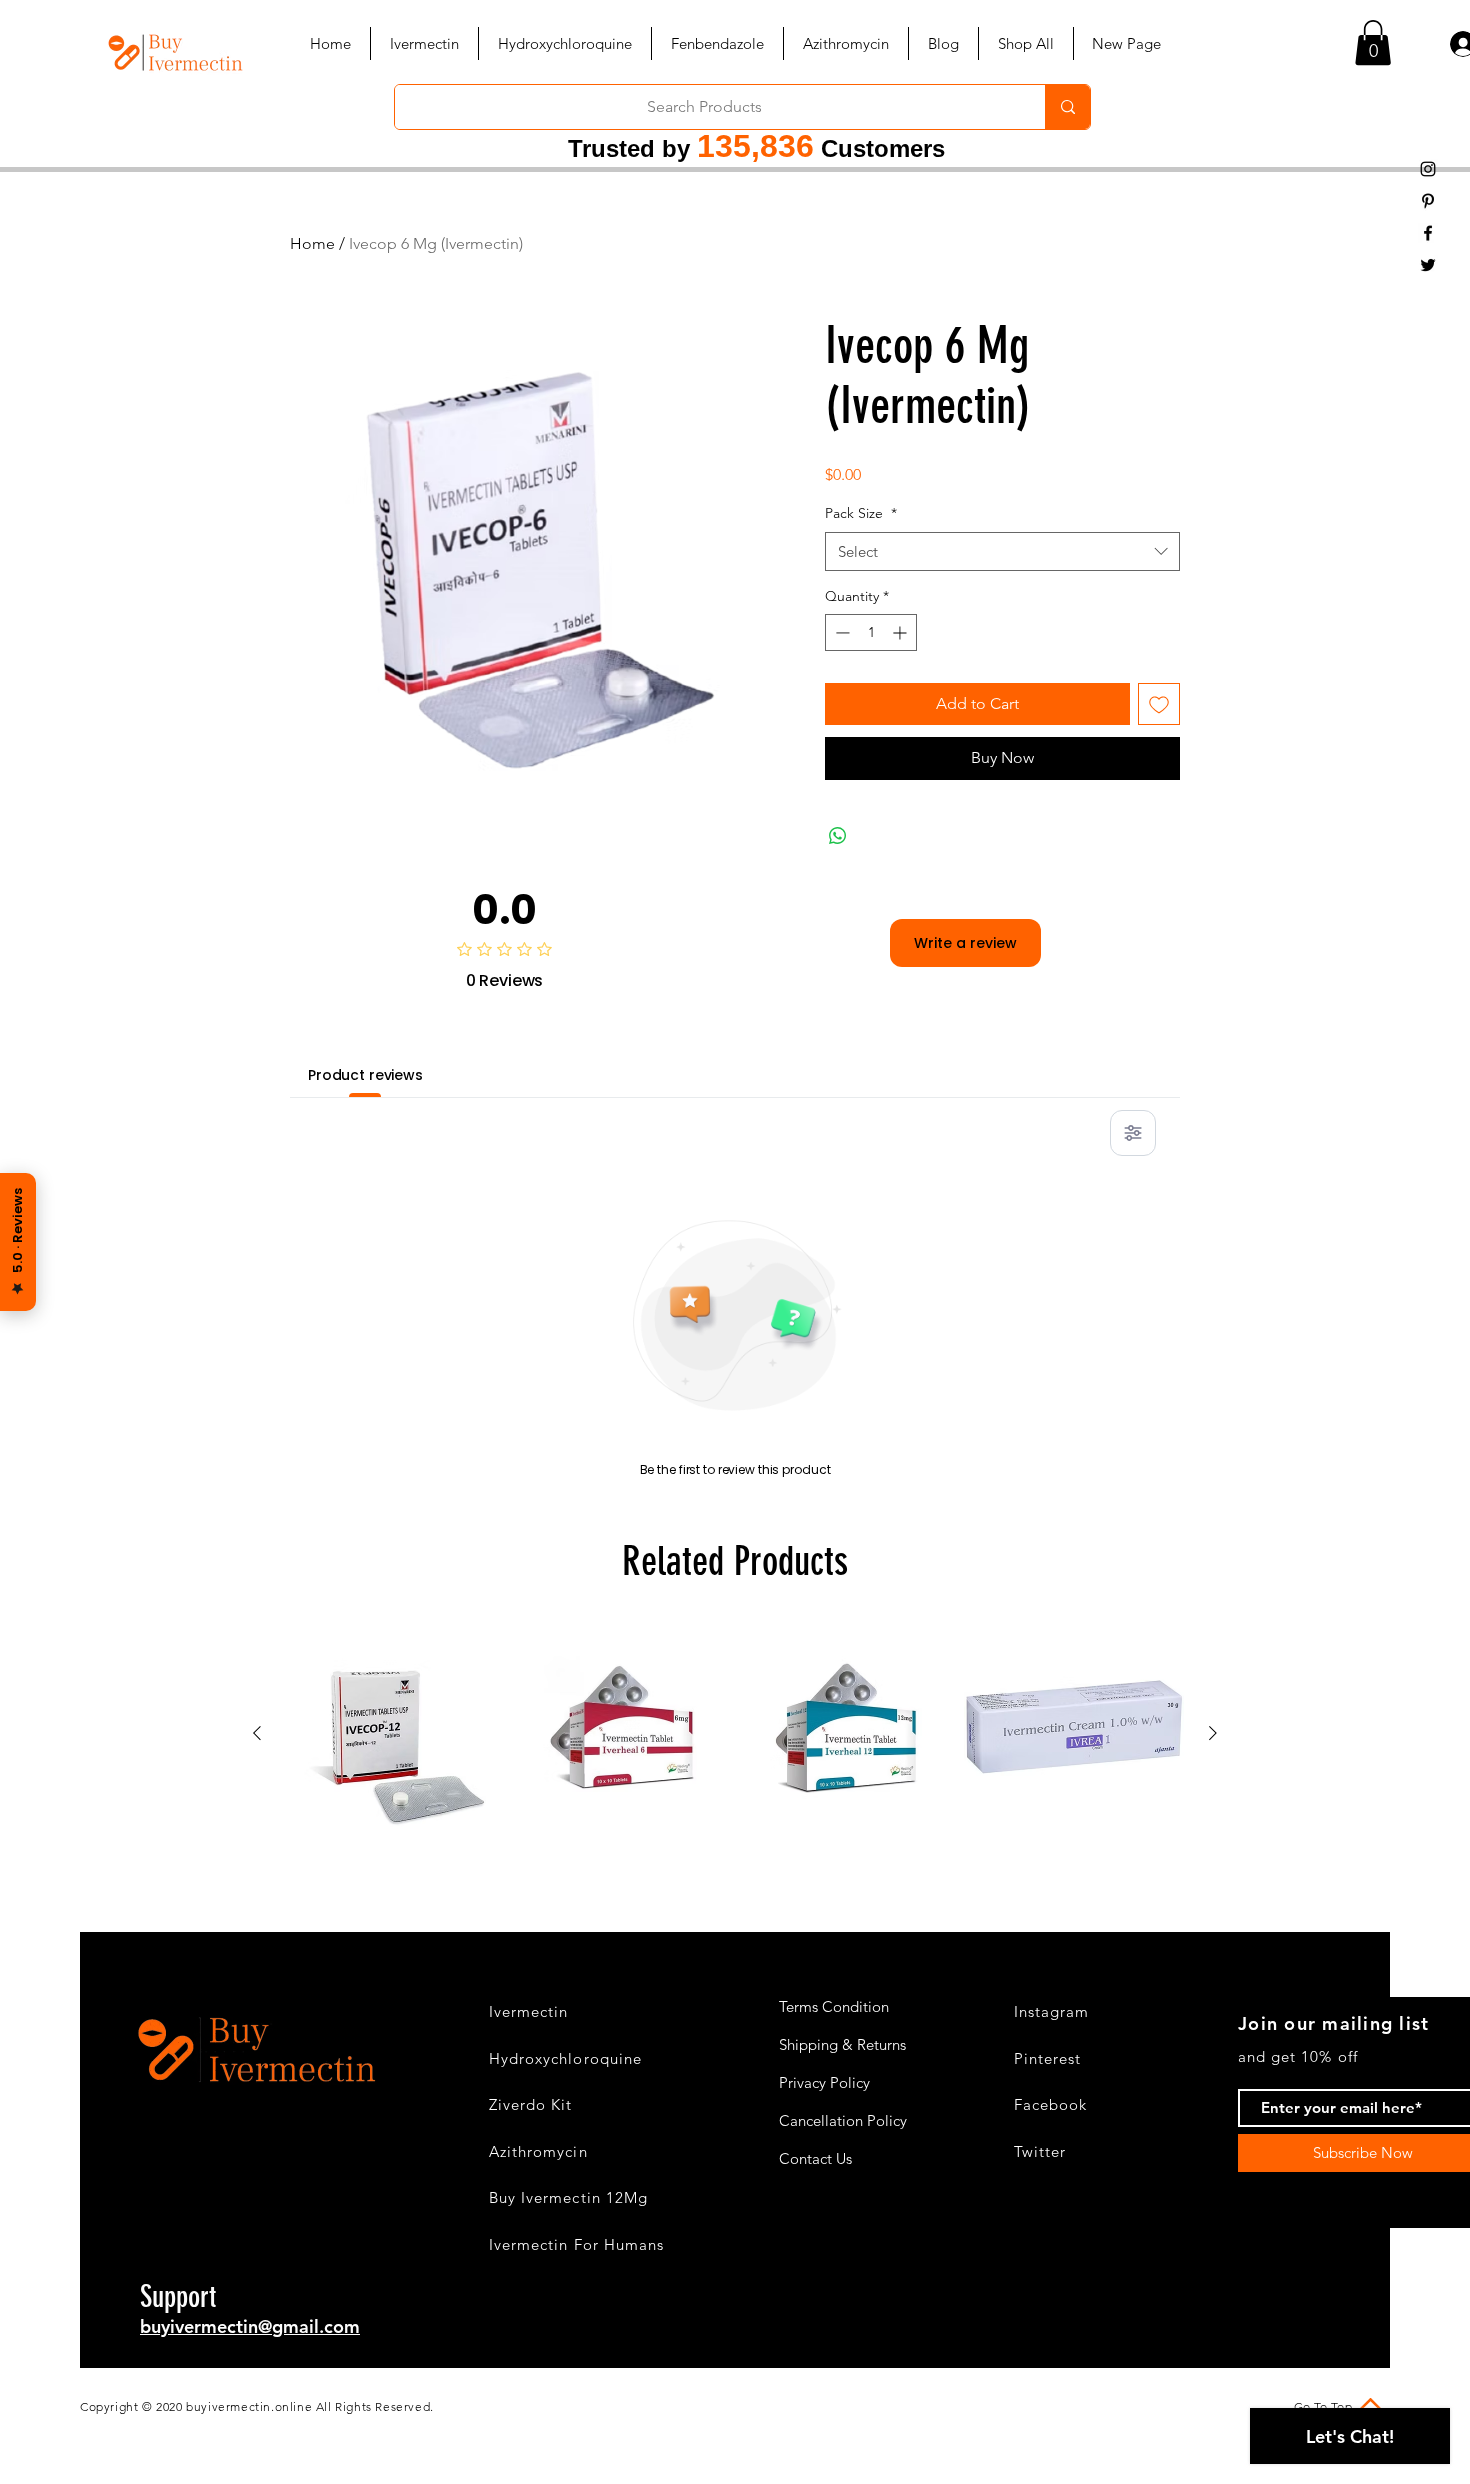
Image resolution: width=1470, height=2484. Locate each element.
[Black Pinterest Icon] (1428, 201)
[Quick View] (396, 1734)
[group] (735, 1734)
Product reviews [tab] (365, 1075)
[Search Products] (1067, 107)
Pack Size (861, 513)
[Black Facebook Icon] (1428, 233)
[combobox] (1002, 551)
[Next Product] (1213, 1733)
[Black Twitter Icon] (1428, 265)
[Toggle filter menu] (1133, 1133)
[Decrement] (840, 632)
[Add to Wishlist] (1159, 704)
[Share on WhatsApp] (838, 836)
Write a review (965, 943)
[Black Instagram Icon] (1428, 169)
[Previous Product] (257, 1733)
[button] (1373, 42)
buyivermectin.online (249, 2406)
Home (312, 243)
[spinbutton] (871, 632)
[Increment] (901, 632)
